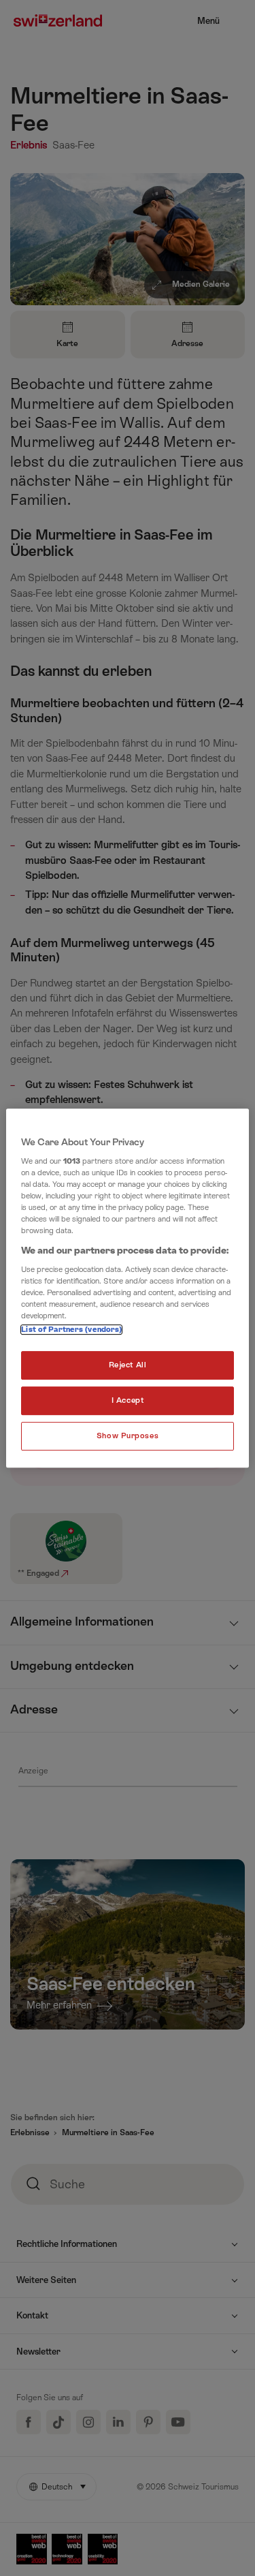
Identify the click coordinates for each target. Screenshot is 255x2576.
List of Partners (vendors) (71, 1330)
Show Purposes (128, 1436)
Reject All (128, 1366)
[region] (127, 1288)
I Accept (128, 1401)
